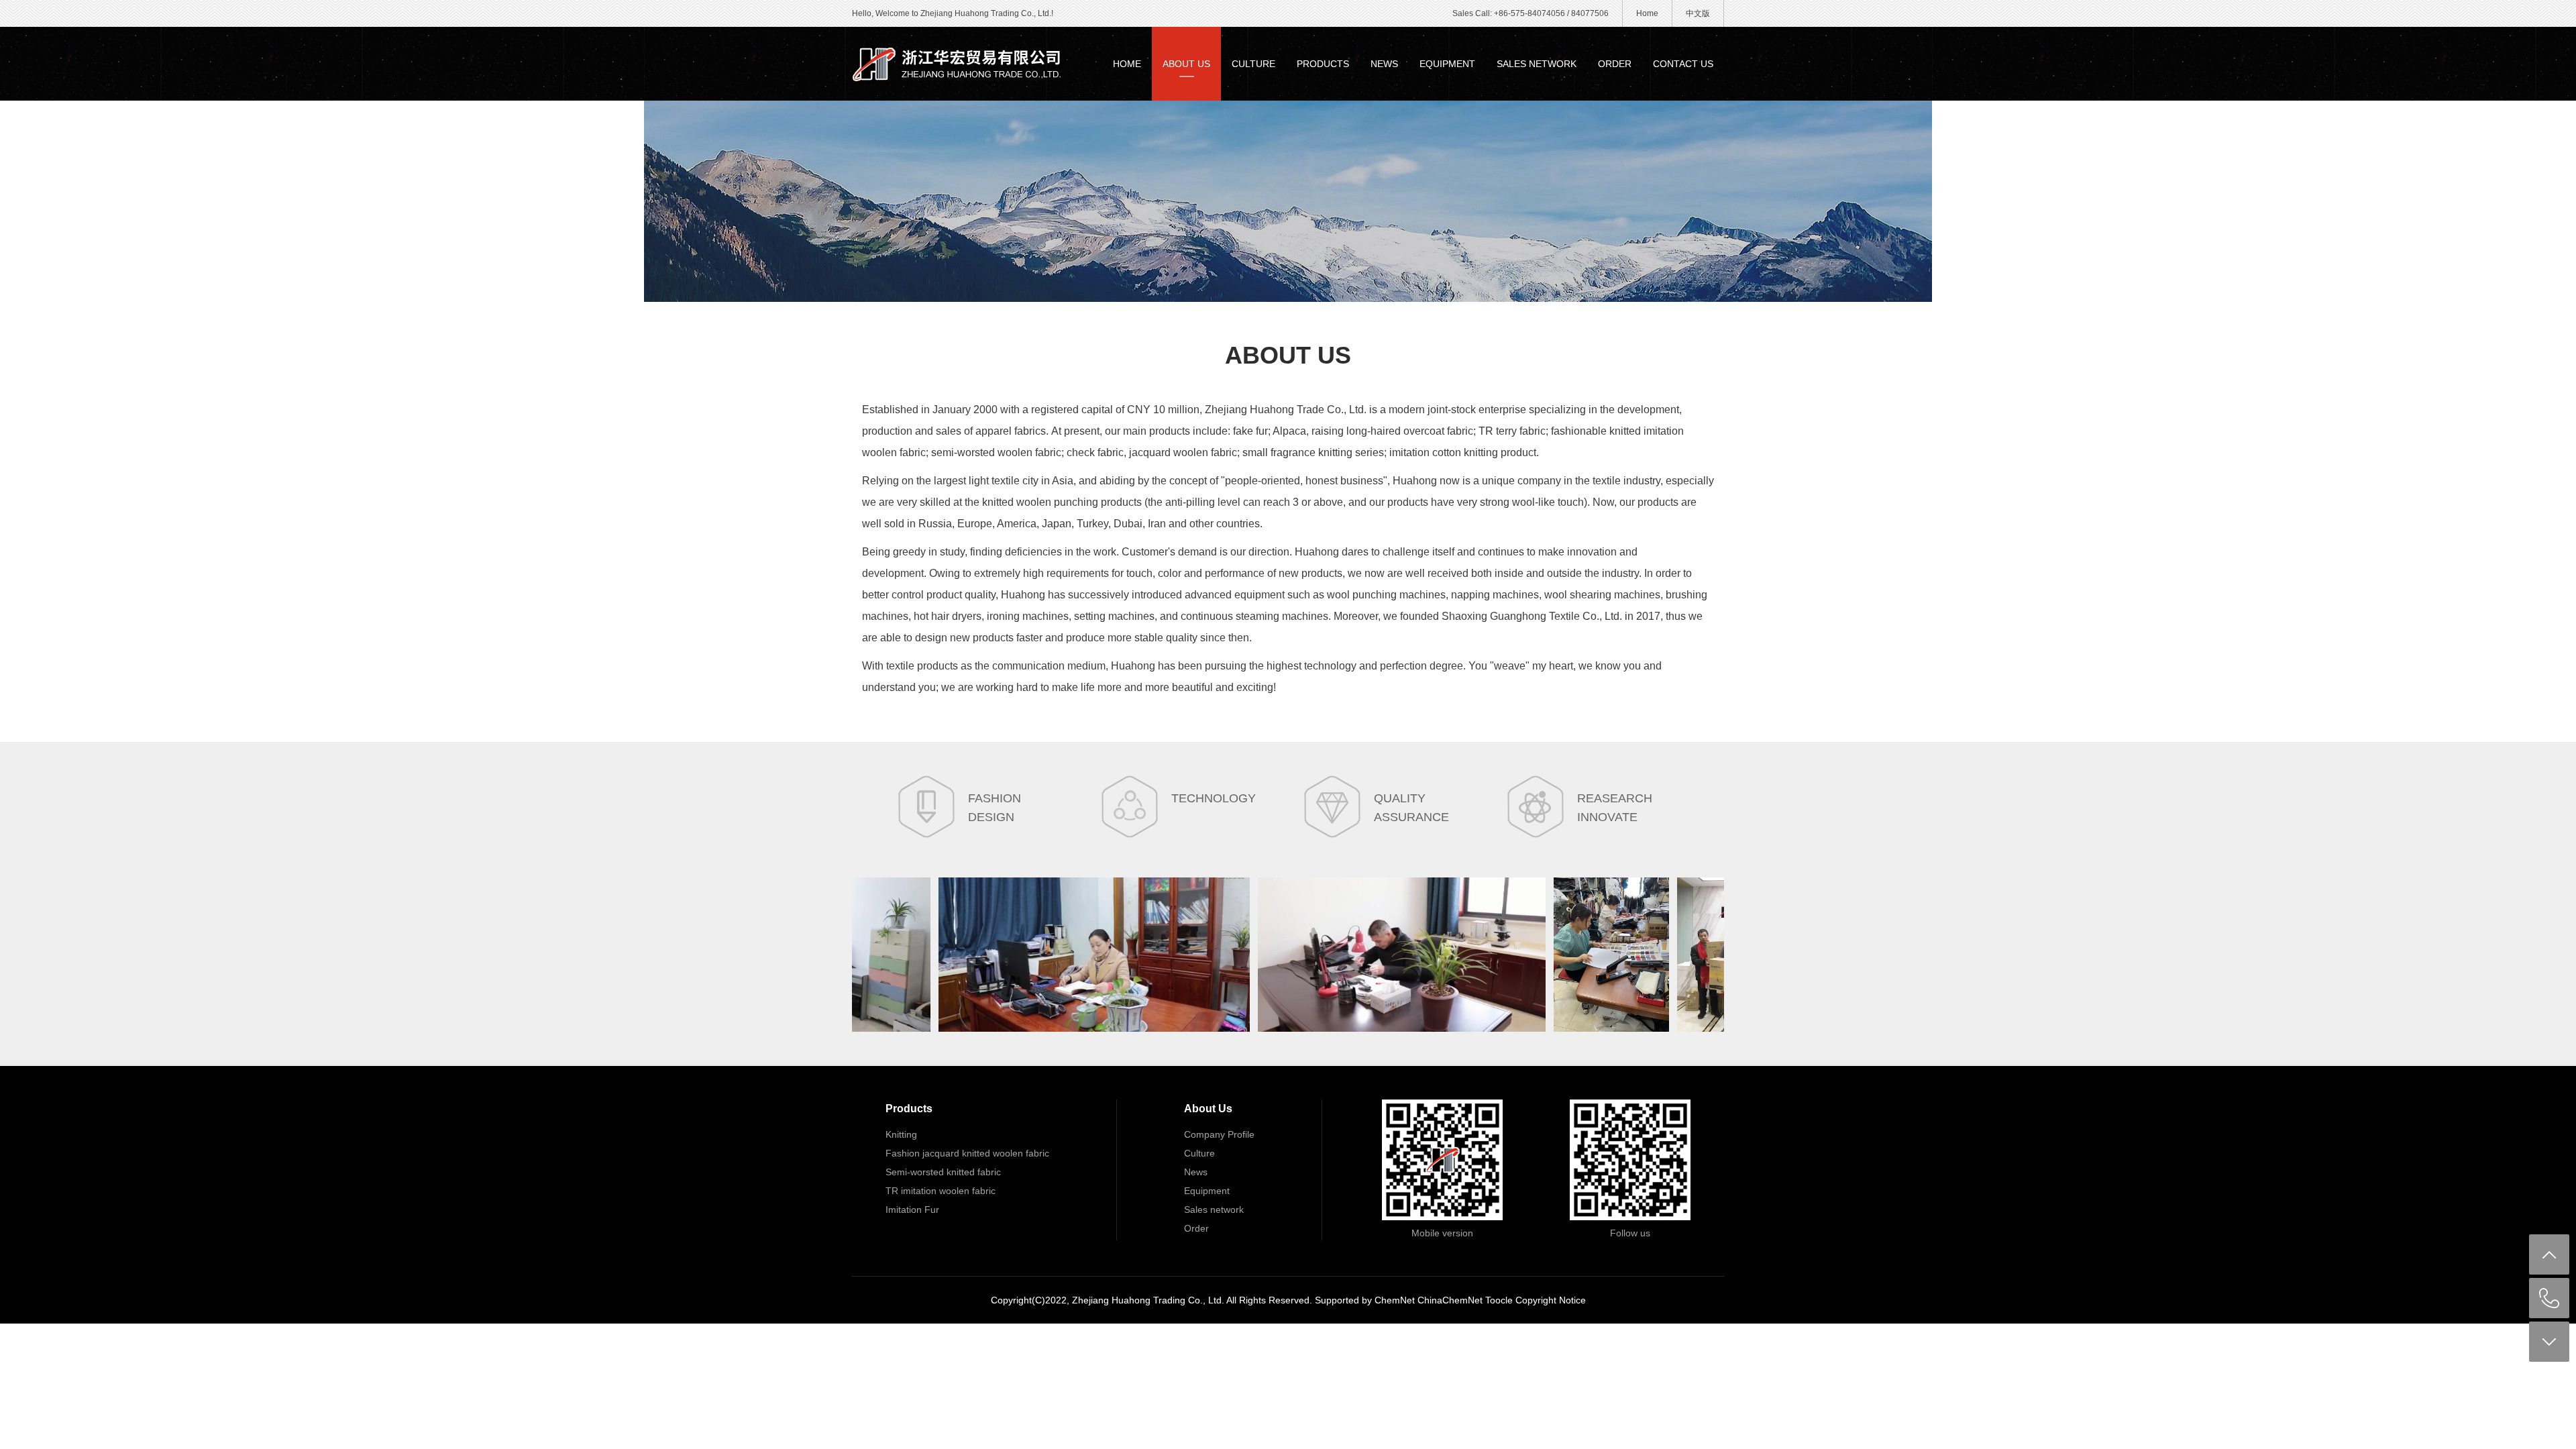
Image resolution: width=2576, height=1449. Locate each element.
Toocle (1499, 1300)
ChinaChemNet (1450, 1300)
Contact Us (1683, 64)
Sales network (1537, 64)
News (1384, 64)
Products (1323, 64)
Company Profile (1219, 1134)
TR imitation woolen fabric (941, 1191)
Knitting (901, 1134)
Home (1647, 13)
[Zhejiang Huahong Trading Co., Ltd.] (959, 64)
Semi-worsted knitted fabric (943, 1172)
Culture (1253, 64)
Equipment (1447, 64)
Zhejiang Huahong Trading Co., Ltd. (1148, 1300)
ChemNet (1395, 1300)
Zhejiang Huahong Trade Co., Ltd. (1286, 410)
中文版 (1698, 13)
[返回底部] (2549, 1342)
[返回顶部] (2549, 1254)
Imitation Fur (912, 1210)
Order (1615, 64)
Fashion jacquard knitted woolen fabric (967, 1153)
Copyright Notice (1551, 1300)
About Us (1186, 64)
